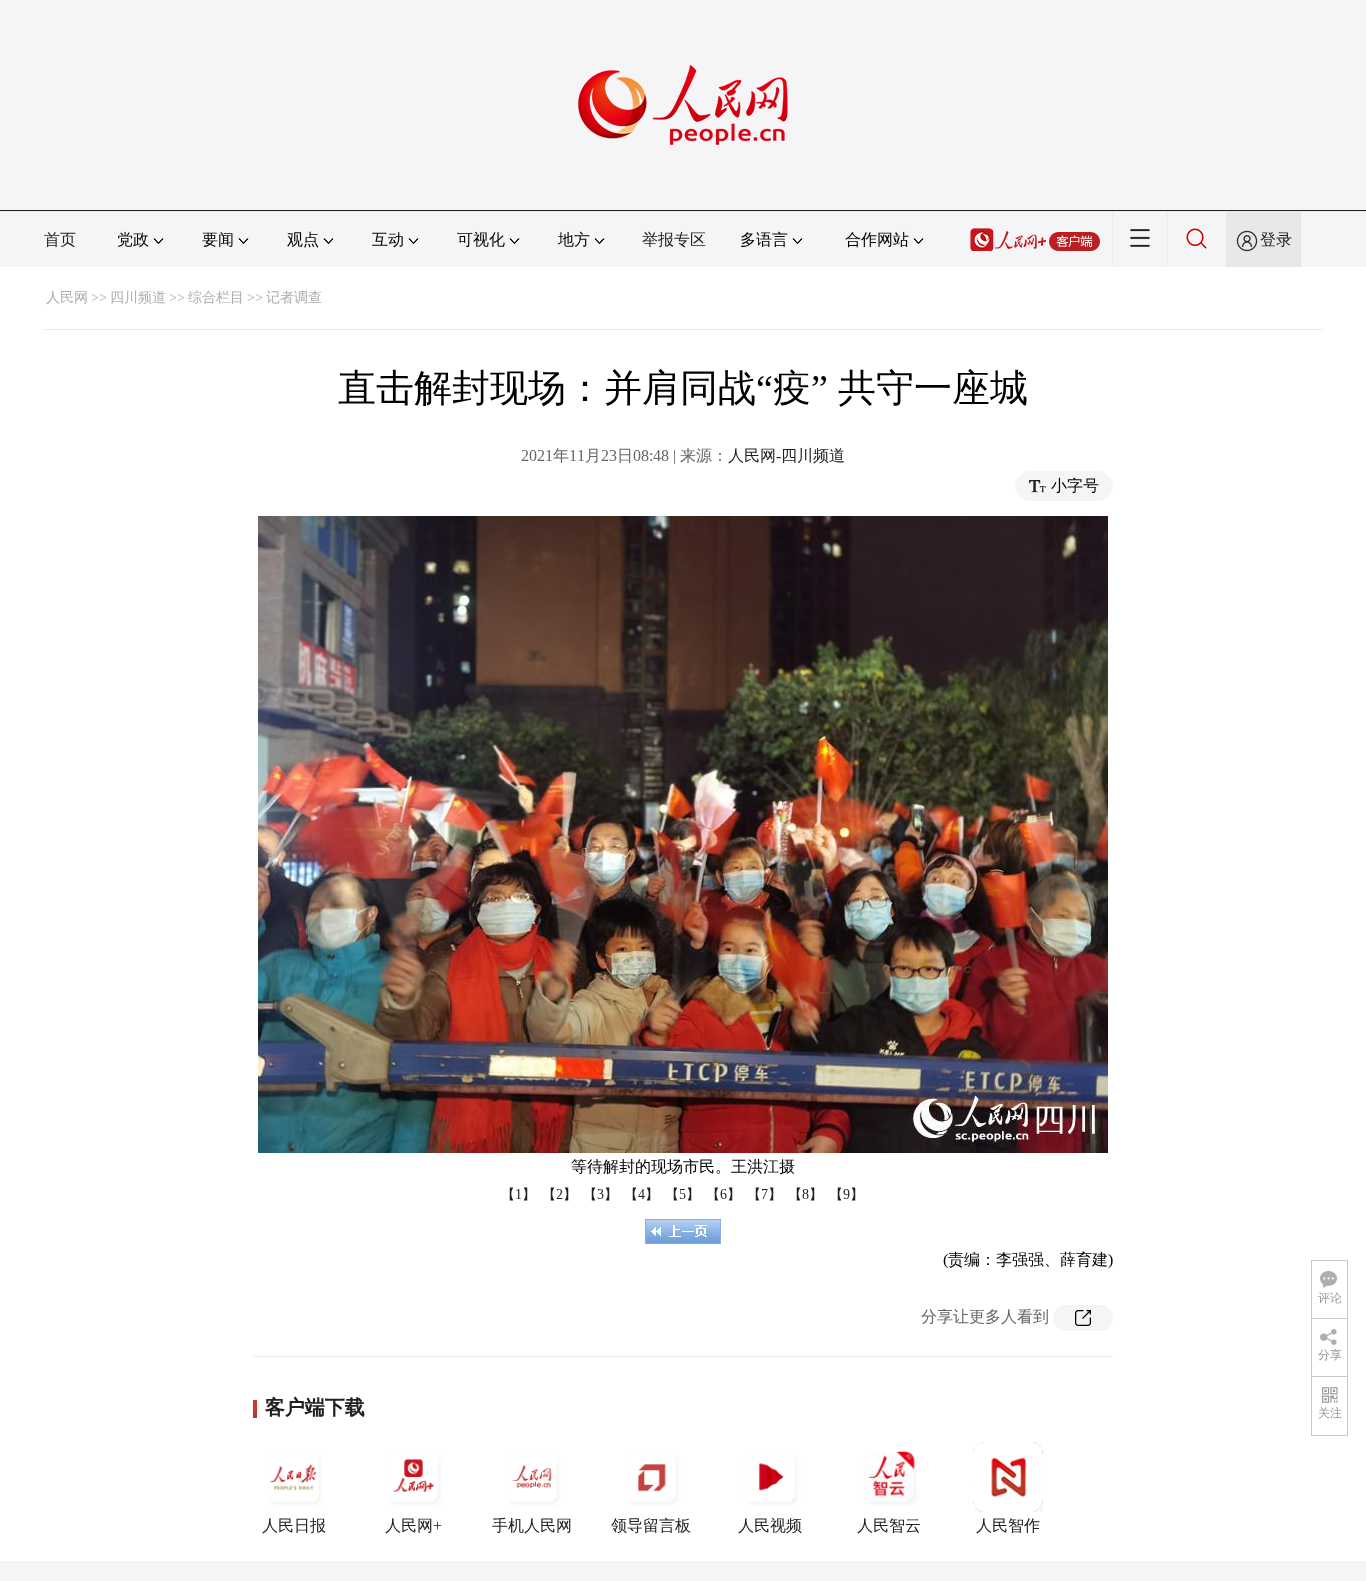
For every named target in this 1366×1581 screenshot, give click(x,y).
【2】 (559, 1194)
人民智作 (1008, 1525)
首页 (60, 239)
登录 (1276, 239)
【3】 (600, 1194)
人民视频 (770, 1525)
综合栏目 (216, 297)
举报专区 (674, 239)
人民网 (67, 297)
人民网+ (413, 1525)
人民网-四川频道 (786, 455)
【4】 (641, 1194)
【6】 (723, 1194)
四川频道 (138, 297)
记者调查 (294, 297)
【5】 (682, 1194)
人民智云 (889, 1525)
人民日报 (294, 1525)
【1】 (518, 1194)
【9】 (846, 1194)
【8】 (805, 1194)
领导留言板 (651, 1525)
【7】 (764, 1194)
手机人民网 (532, 1525)
